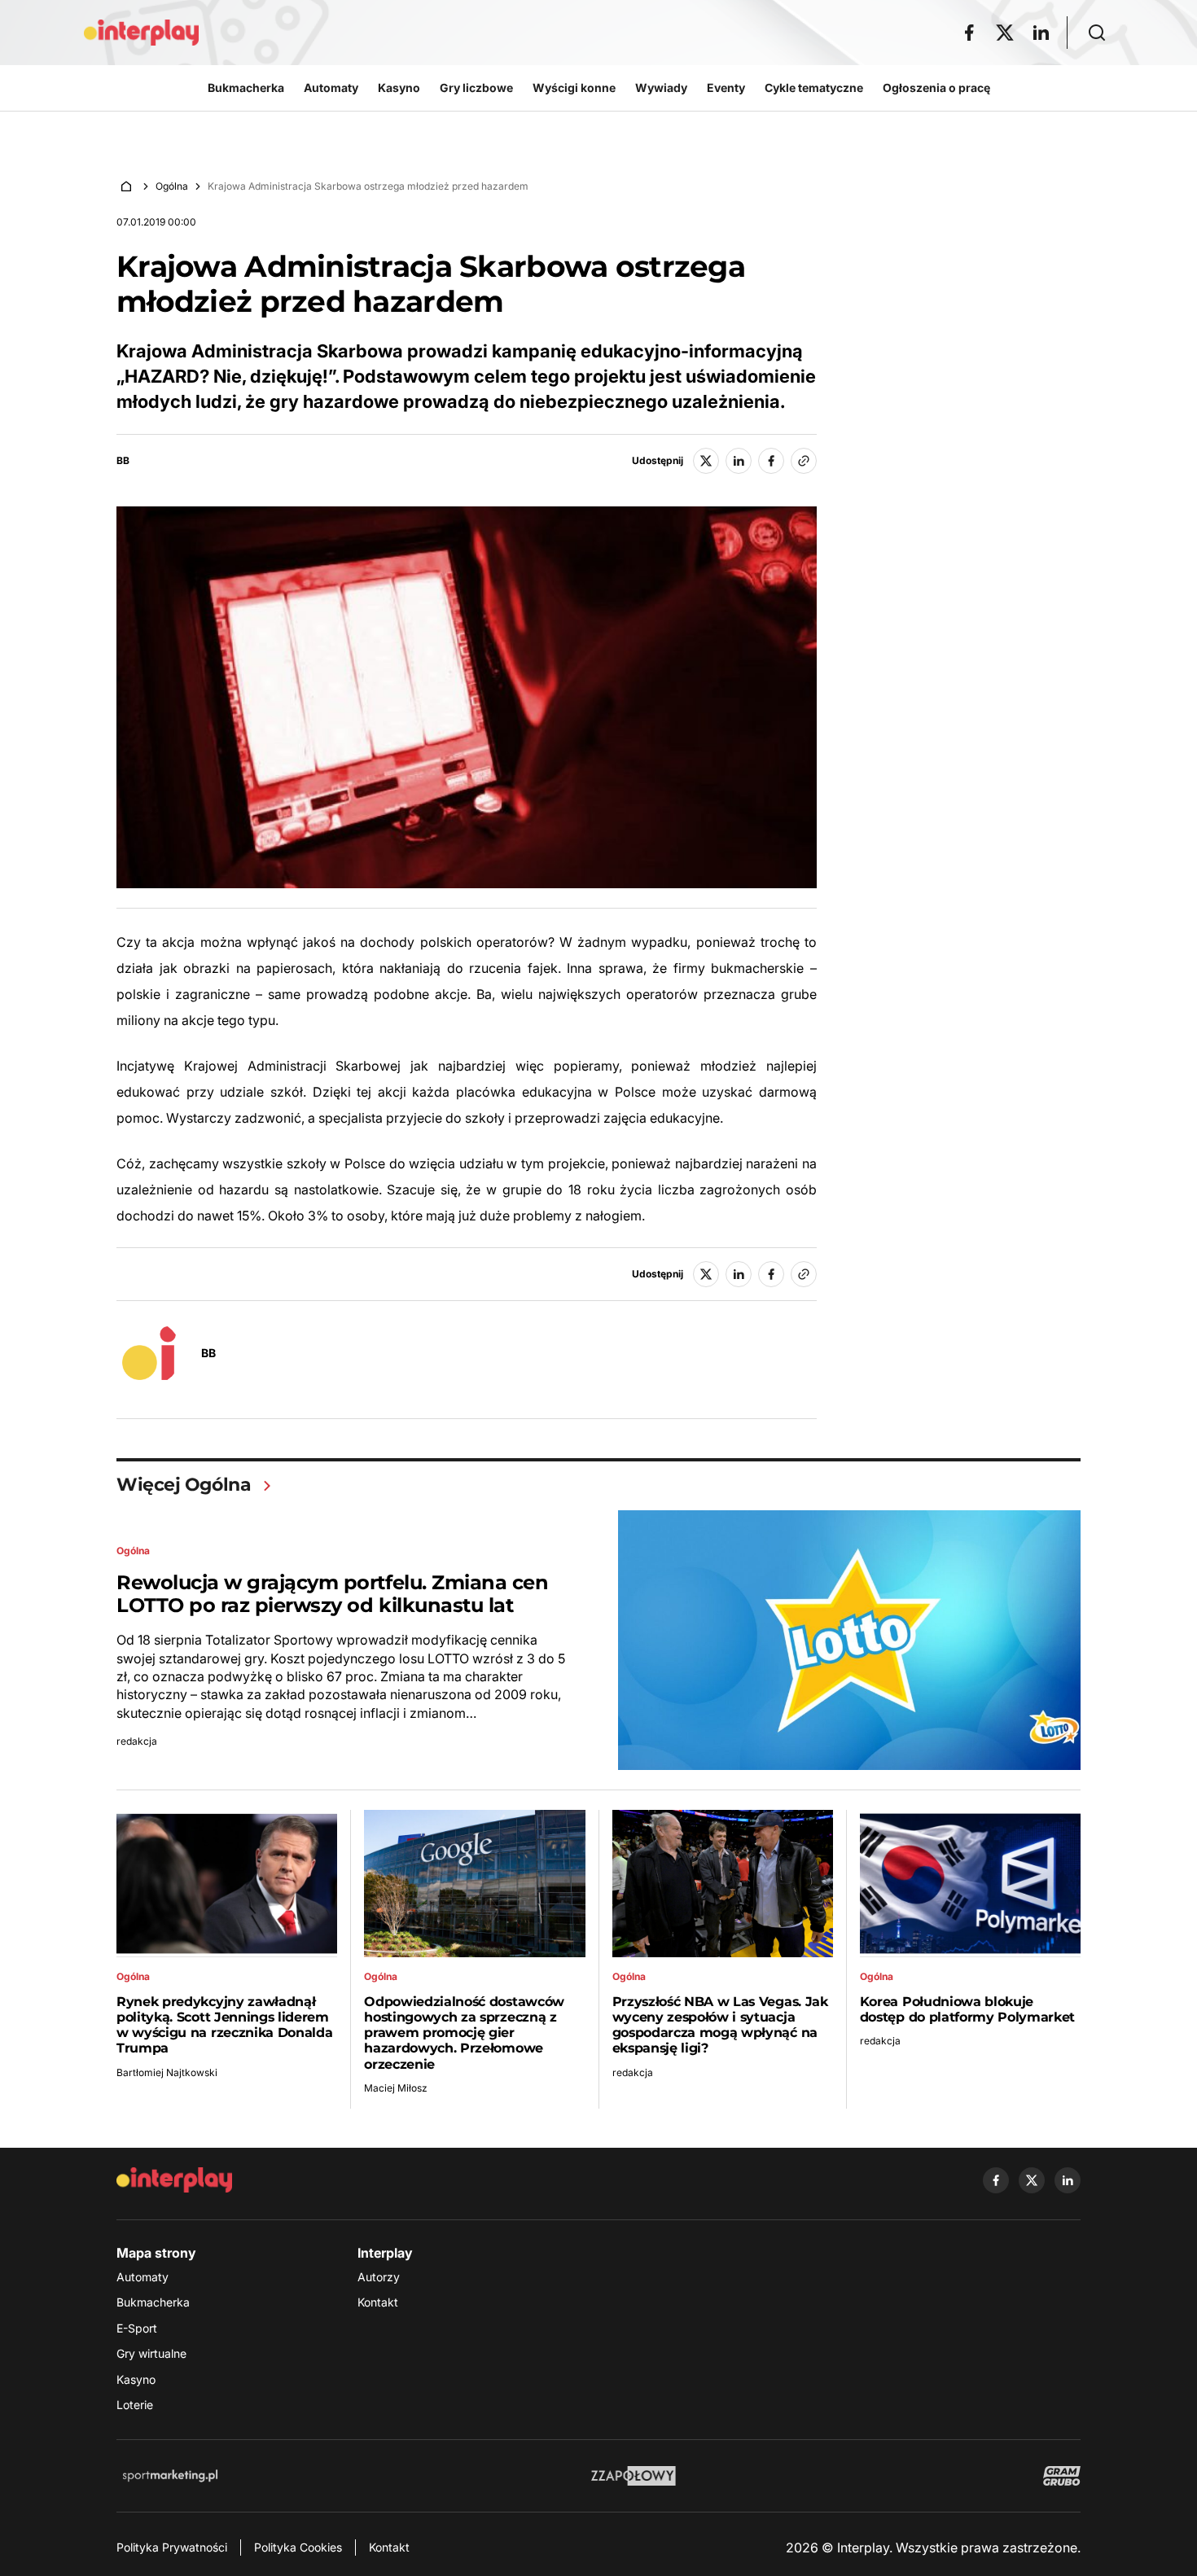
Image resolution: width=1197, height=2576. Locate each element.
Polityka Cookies (298, 2547)
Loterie (135, 2405)
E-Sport (137, 2328)
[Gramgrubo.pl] (1062, 2476)
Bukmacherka (153, 2302)
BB (123, 461)
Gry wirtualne (151, 2353)
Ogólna (172, 186)
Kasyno (136, 2379)
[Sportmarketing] (170, 2476)
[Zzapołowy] (634, 2476)
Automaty (142, 2277)
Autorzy (379, 2277)
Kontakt (378, 2302)
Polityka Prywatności (172, 2547)
